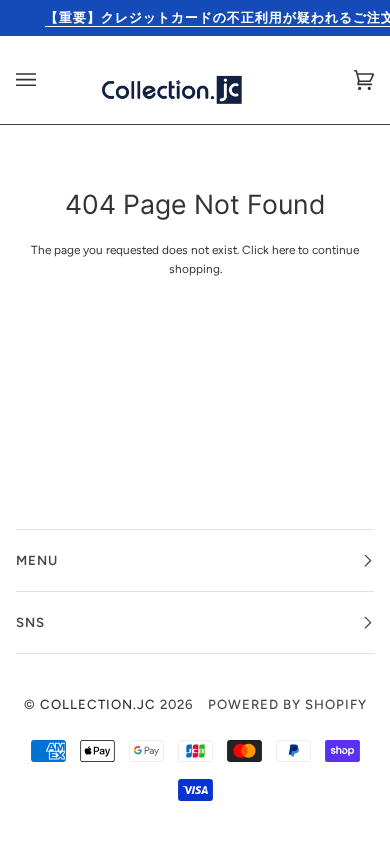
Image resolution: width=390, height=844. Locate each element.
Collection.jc (98, 704)
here (283, 250)
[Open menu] (46, 80)
